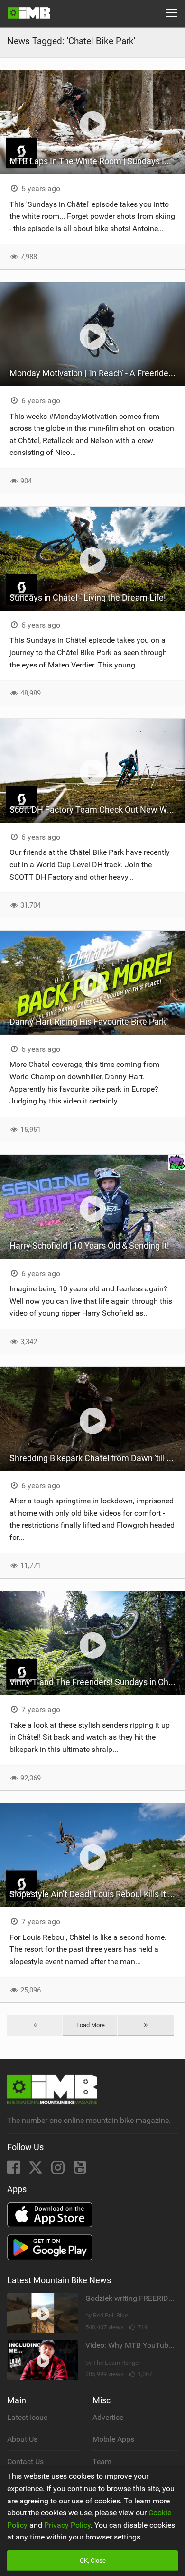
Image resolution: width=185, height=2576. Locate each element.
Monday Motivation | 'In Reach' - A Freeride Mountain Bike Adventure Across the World (97, 373)
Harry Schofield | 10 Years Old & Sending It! (89, 1246)
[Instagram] (59, 2170)
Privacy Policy (67, 2525)
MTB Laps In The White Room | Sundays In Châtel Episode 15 (97, 161)
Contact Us (25, 2461)
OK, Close (93, 2561)
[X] (37, 2170)
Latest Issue (27, 2417)
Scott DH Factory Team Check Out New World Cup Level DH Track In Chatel (97, 810)
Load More (91, 2025)
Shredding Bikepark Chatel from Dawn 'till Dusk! (97, 1458)
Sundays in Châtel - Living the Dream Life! (88, 598)
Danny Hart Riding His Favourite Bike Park (88, 1022)
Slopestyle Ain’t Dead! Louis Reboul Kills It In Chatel (97, 1894)
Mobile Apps (113, 2439)
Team (102, 2461)
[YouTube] (80, 2170)
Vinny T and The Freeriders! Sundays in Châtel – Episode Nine (97, 1682)
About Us (22, 2439)
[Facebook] (14, 2170)
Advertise (108, 2417)
